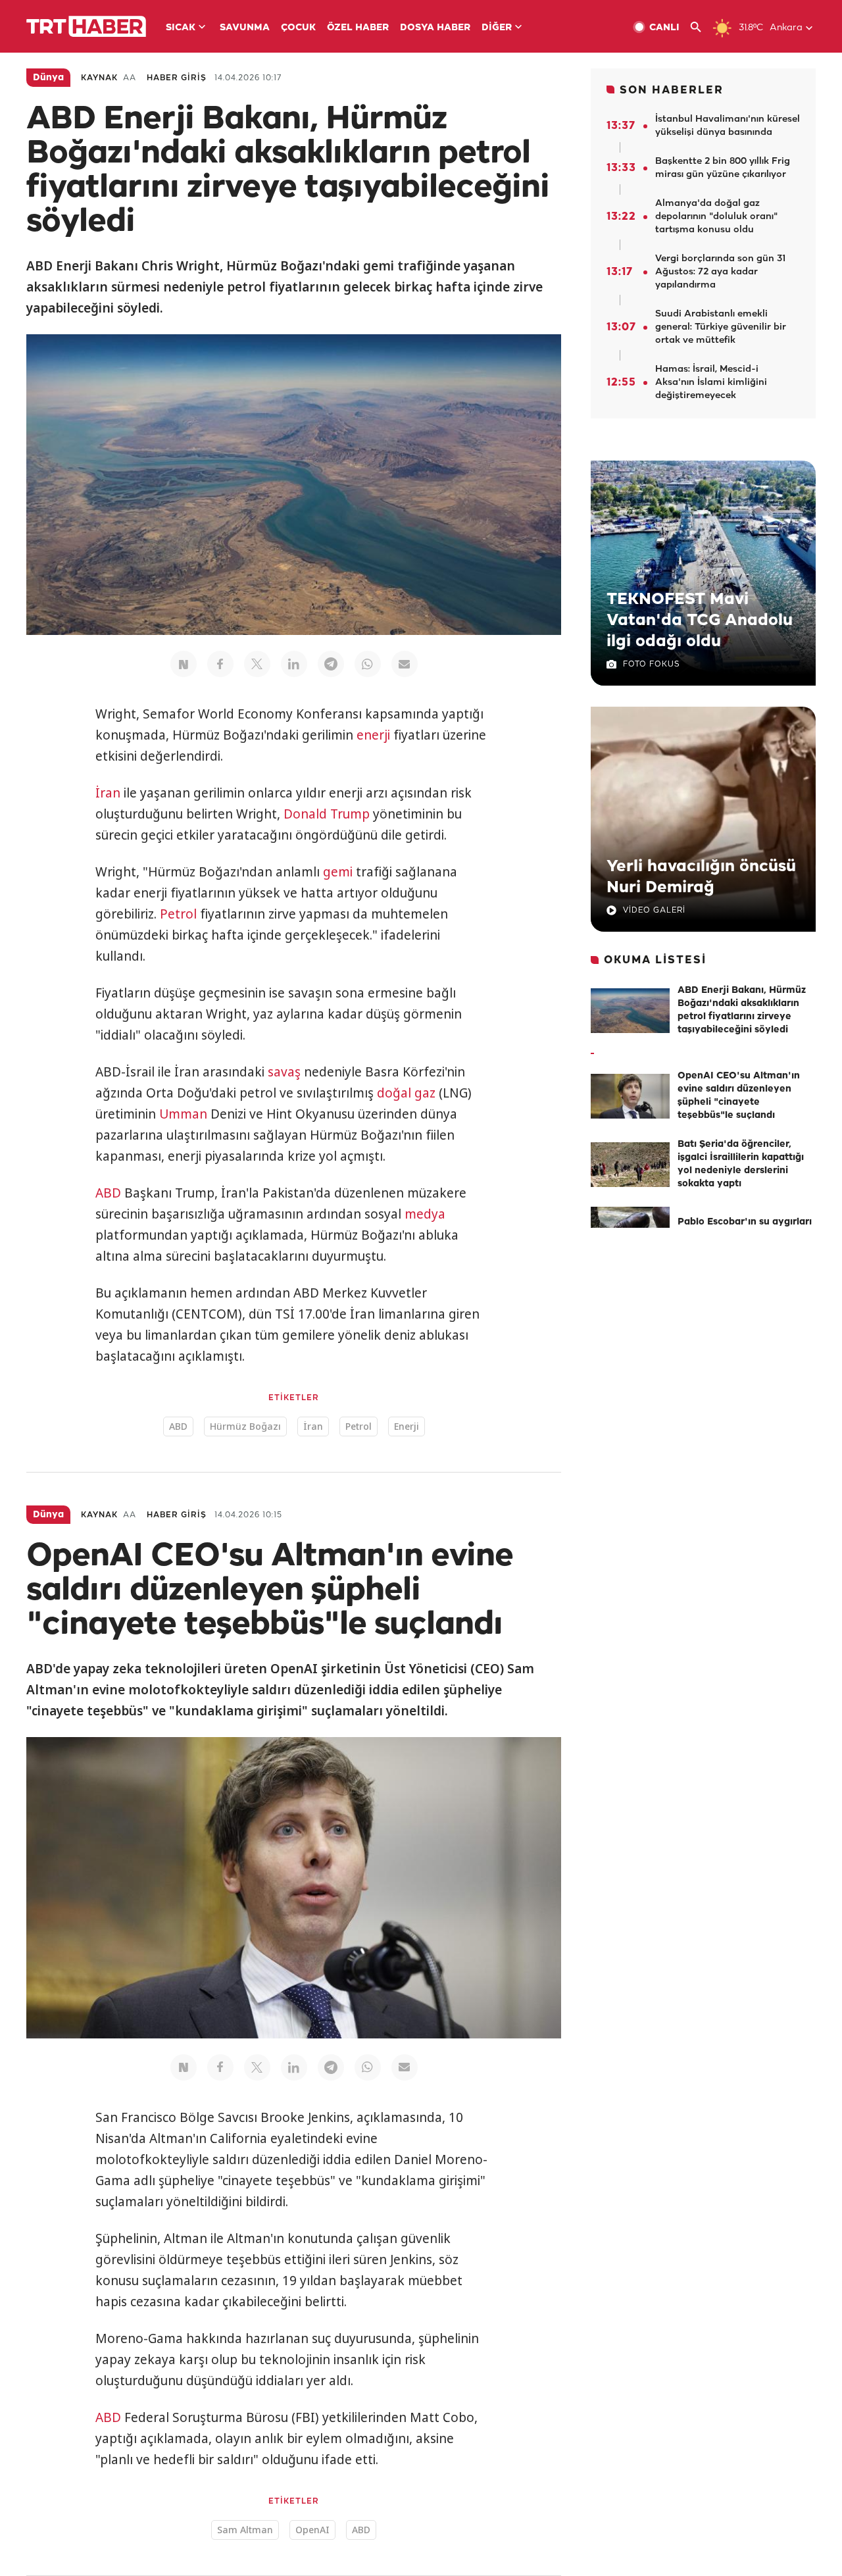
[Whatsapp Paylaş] (368, 664)
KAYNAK (99, 78)
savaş (284, 1072)
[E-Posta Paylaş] (405, 664)
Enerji (407, 1426)
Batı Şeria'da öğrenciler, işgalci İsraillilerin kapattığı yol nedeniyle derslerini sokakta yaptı (741, 1164)
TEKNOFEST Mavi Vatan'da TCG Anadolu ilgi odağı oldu (700, 620)
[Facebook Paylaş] (220, 664)
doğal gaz (406, 1093)
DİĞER (497, 28)
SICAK (181, 28)
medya (425, 1214)
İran (108, 793)
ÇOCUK (298, 28)
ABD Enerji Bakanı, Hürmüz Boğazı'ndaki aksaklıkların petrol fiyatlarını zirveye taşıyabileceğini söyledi (742, 1010)
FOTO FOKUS (651, 664)
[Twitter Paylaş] (257, 664)
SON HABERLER (672, 90)
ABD (108, 1193)
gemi (338, 872)
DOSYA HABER (435, 28)
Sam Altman (245, 2530)
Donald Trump (327, 814)
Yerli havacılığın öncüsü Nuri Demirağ (701, 877)
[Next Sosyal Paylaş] (184, 664)
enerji (373, 735)
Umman (183, 1114)
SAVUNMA (245, 28)
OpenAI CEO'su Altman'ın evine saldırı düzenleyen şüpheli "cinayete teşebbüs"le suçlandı (739, 1096)
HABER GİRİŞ (177, 78)
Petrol (178, 914)
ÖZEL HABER (358, 28)
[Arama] (701, 27)
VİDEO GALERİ (654, 910)
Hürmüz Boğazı (245, 1426)
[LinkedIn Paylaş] (294, 664)
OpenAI (312, 2530)
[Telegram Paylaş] (331, 664)
